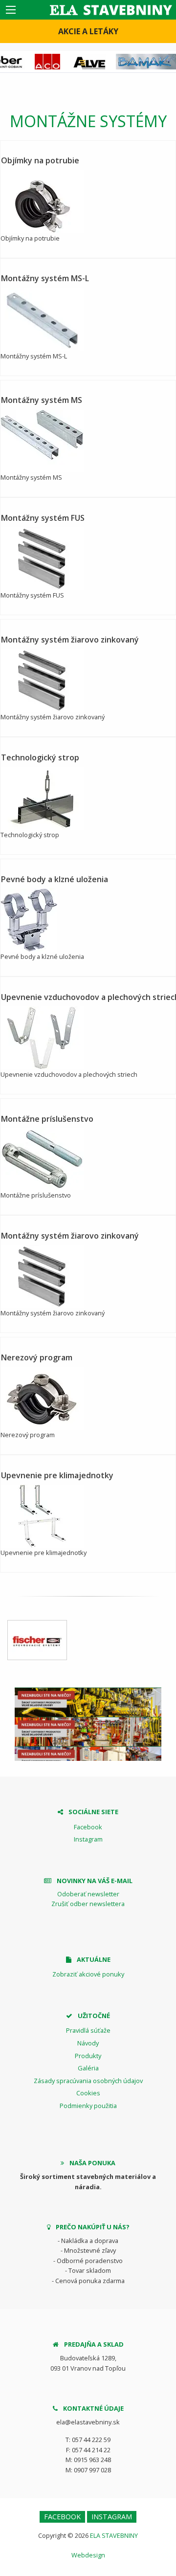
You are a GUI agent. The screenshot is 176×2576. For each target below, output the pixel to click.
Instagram (88, 1839)
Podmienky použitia (88, 2106)
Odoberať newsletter (88, 1894)
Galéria (88, 2068)
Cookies (88, 2093)
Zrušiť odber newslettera (88, 1904)
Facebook (88, 1827)
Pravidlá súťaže (88, 2030)
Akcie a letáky (88, 31)
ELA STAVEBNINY (114, 2535)
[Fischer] (37, 1640)
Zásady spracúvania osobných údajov (88, 2081)
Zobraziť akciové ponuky (88, 1974)
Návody (88, 2043)
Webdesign (88, 2555)
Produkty (88, 2056)
